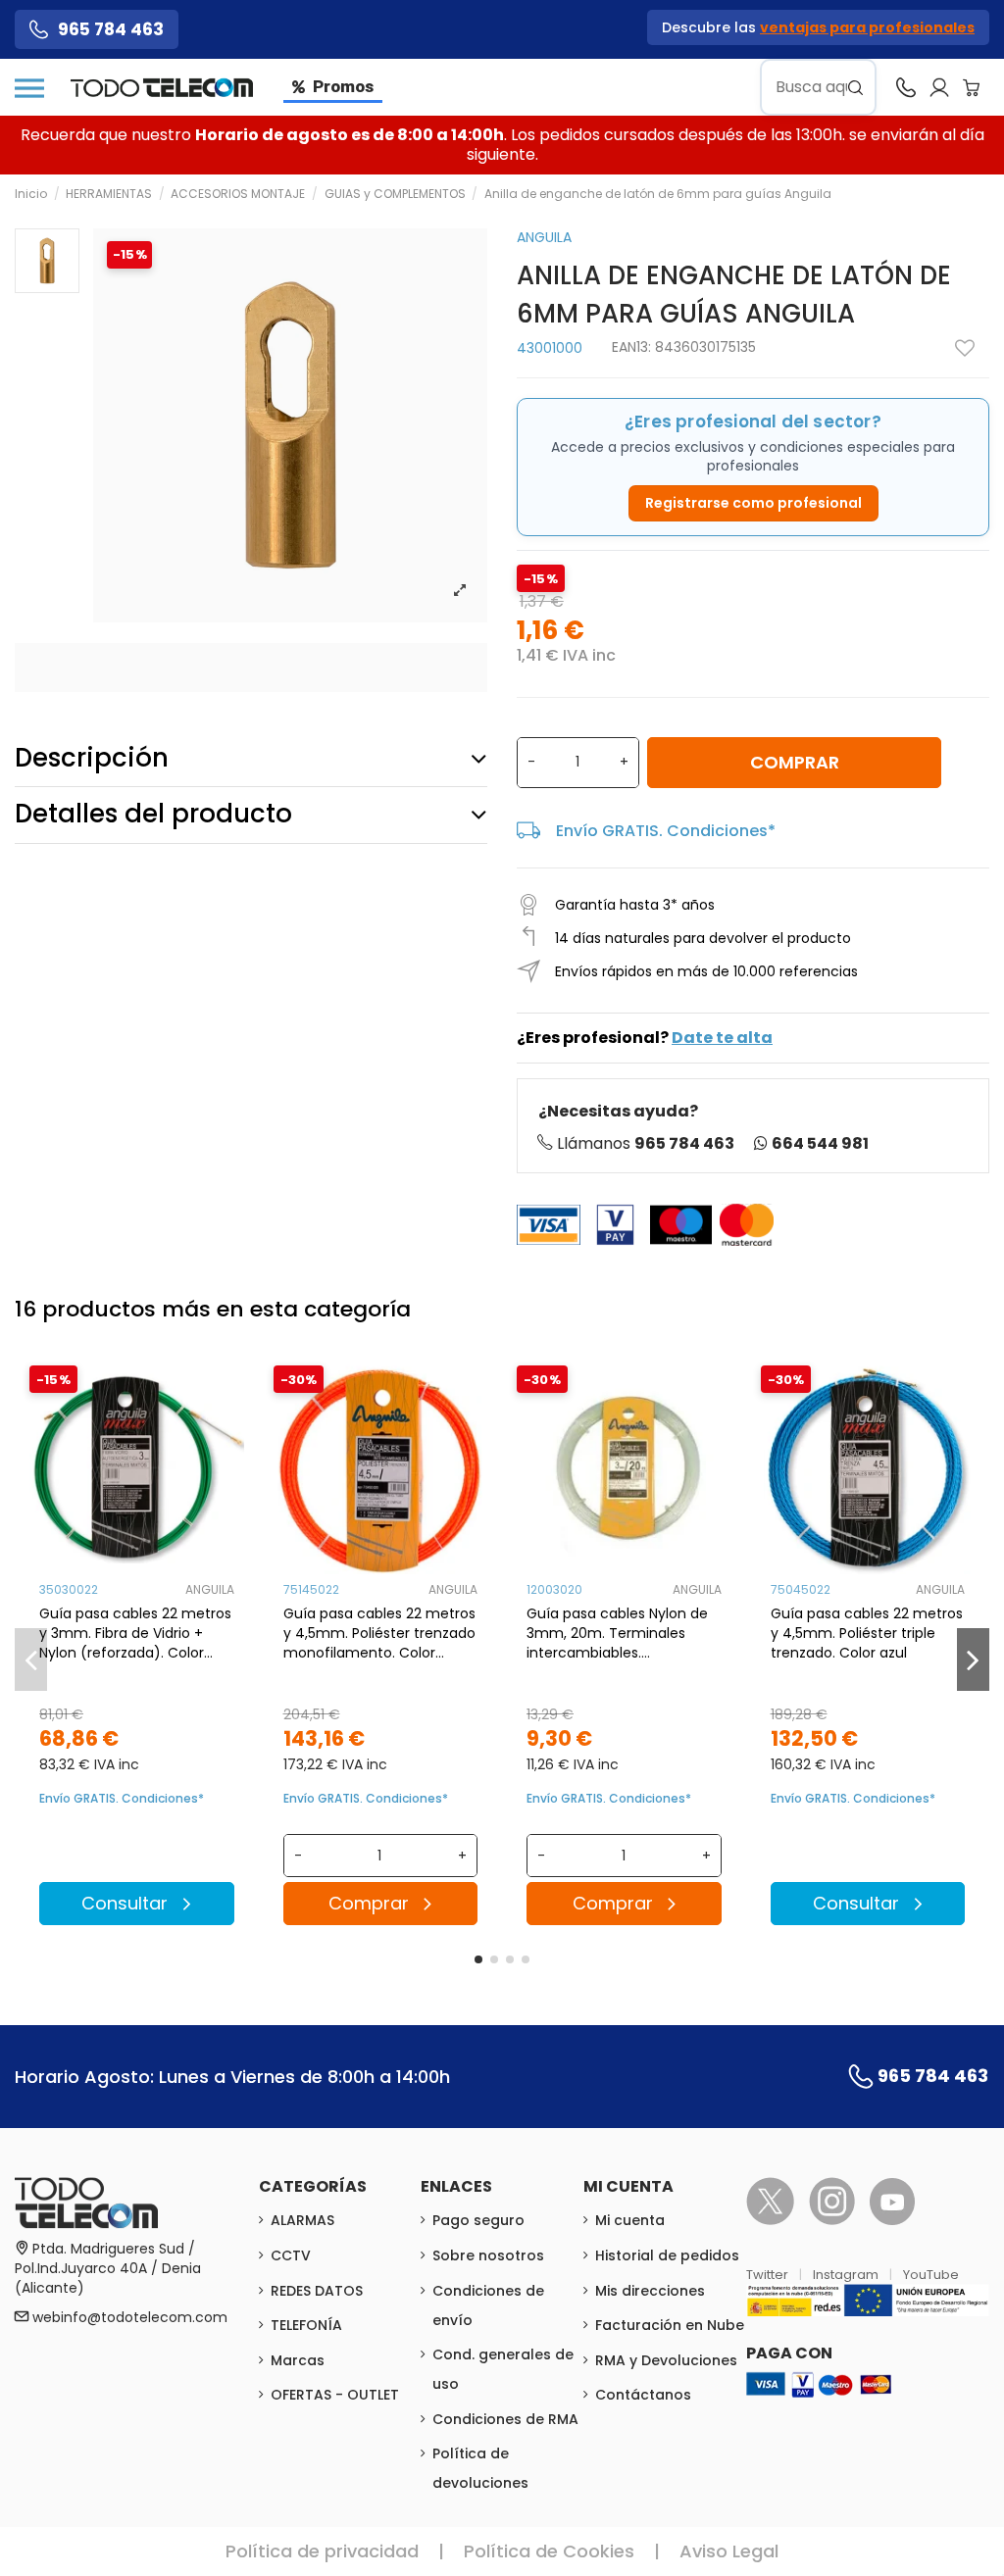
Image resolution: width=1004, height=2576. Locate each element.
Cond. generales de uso (503, 2369)
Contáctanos (643, 2395)
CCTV (291, 2255)
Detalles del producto (153, 814)
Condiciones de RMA (505, 2419)
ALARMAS (302, 2220)
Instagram (847, 2275)
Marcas (298, 2360)
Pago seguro (478, 2220)
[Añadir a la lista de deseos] (965, 348)
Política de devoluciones (480, 2468)
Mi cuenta (630, 2220)
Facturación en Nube (670, 2325)
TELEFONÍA (306, 2325)
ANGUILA (544, 237)
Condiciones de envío (488, 2305)
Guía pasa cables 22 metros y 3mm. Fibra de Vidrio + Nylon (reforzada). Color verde (135, 1633)
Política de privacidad (322, 2551)
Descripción (92, 758)
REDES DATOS (317, 2291)
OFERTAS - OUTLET (335, 2395)
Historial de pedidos (667, 2255)
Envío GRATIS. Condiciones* (666, 831)
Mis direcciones (650, 2291)
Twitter (769, 2275)
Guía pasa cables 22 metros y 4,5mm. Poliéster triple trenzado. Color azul (867, 1633)
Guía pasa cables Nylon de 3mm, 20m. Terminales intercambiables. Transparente (617, 1633)
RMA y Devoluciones (666, 2360)
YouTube (931, 2275)
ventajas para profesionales (867, 27)
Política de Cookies (549, 2551)
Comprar (795, 762)
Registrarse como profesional (753, 503)
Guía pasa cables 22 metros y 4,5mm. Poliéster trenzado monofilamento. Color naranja (379, 1633)
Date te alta (722, 1038)
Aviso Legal (729, 2551)
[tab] (251, 759)
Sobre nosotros (488, 2255)
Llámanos (646, 1143)
